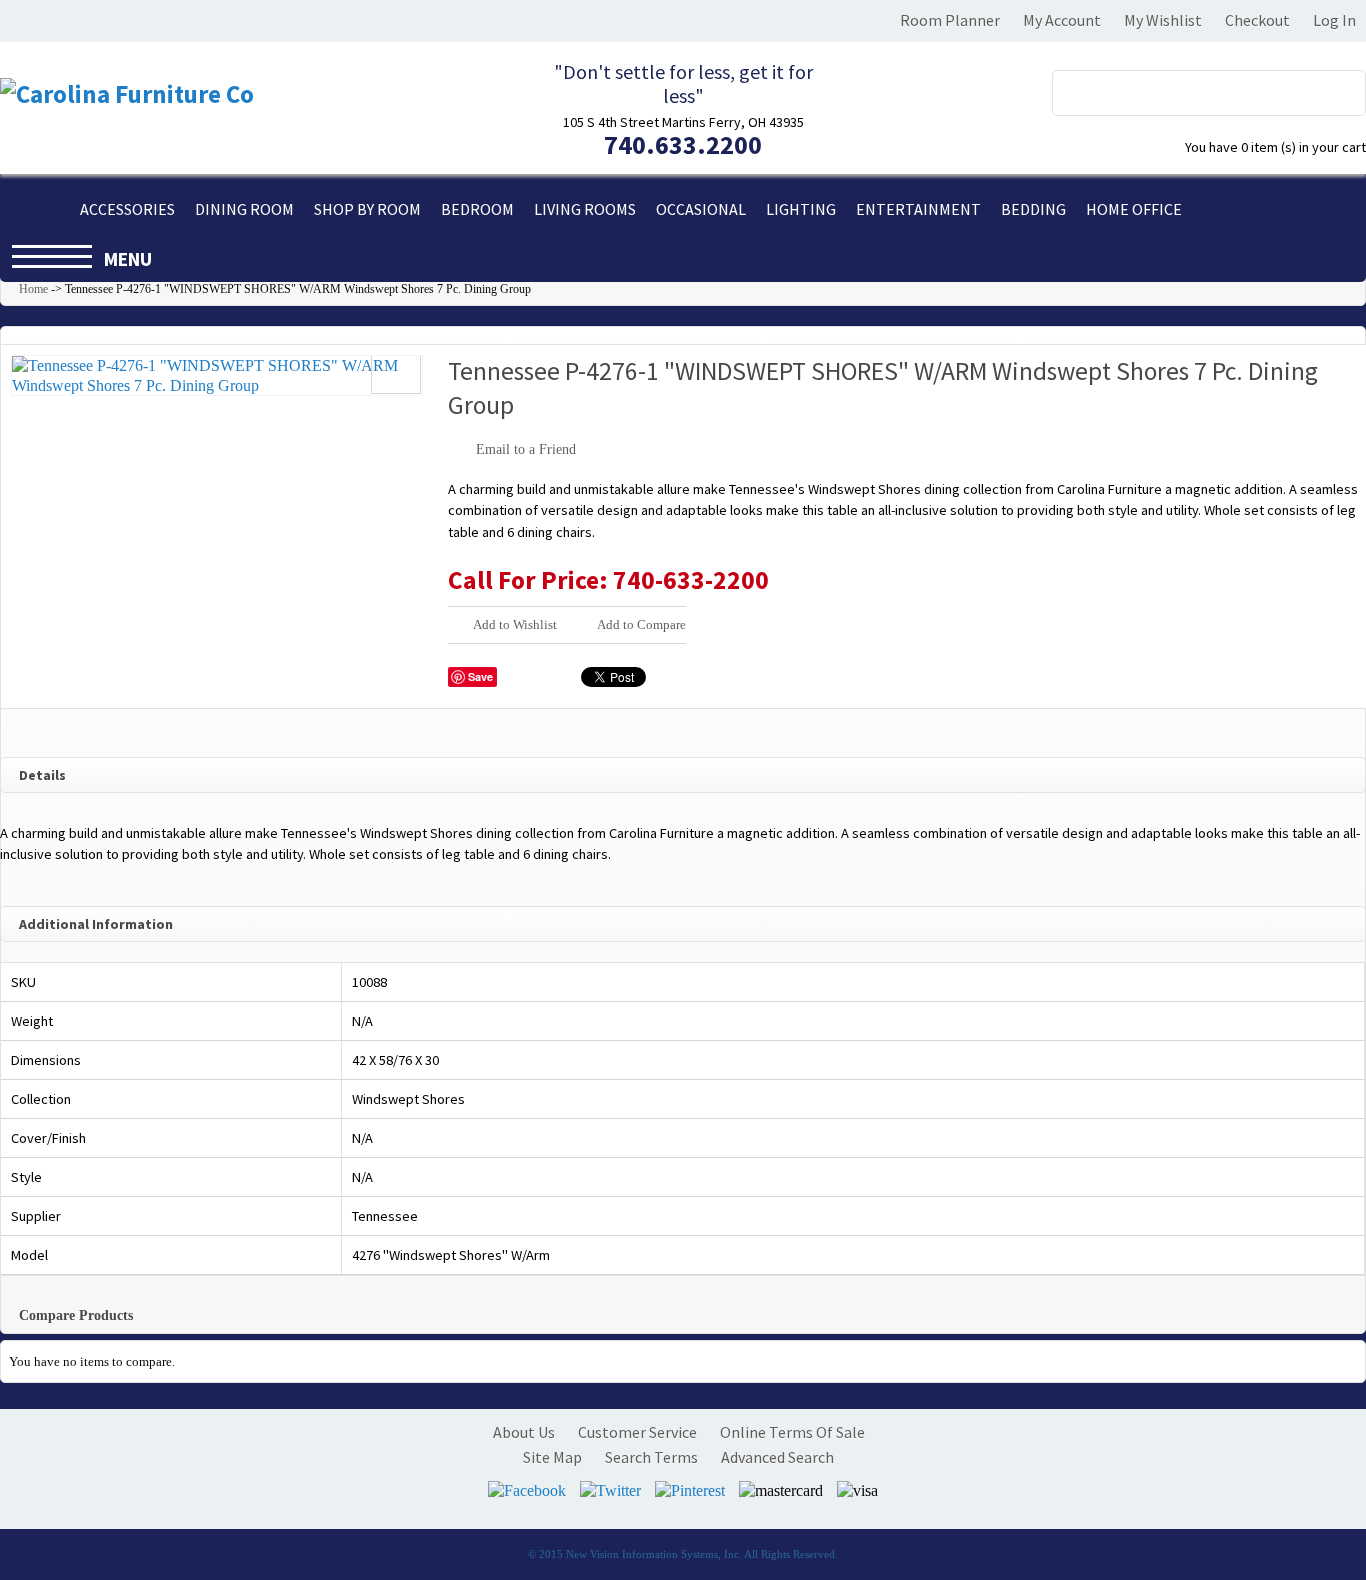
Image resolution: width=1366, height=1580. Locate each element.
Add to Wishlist (515, 624)
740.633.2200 (683, 144)
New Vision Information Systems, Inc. (654, 1554)
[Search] (1339, 88)
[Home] (35, 209)
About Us (524, 1432)
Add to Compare (641, 624)
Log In (1334, 20)
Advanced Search (777, 1457)
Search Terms (651, 1457)
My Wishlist (1163, 20)
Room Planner (950, 20)
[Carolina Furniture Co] (127, 95)
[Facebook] (527, 1490)
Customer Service (637, 1432)
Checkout (1257, 20)
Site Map (552, 1457)
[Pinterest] (690, 1490)
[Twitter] (610, 1490)
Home (33, 289)
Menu (128, 259)
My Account (1062, 20)
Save (480, 676)
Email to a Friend (526, 449)
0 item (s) (1275, 147)
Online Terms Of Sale (792, 1432)
